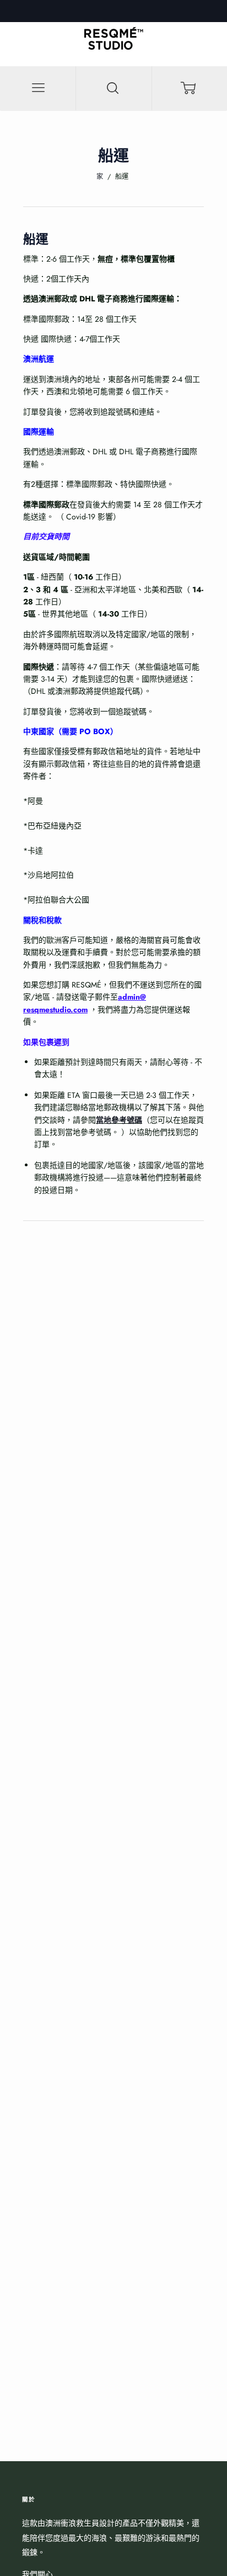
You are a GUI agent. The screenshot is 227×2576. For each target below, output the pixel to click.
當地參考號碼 (119, 1120)
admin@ (132, 997)
